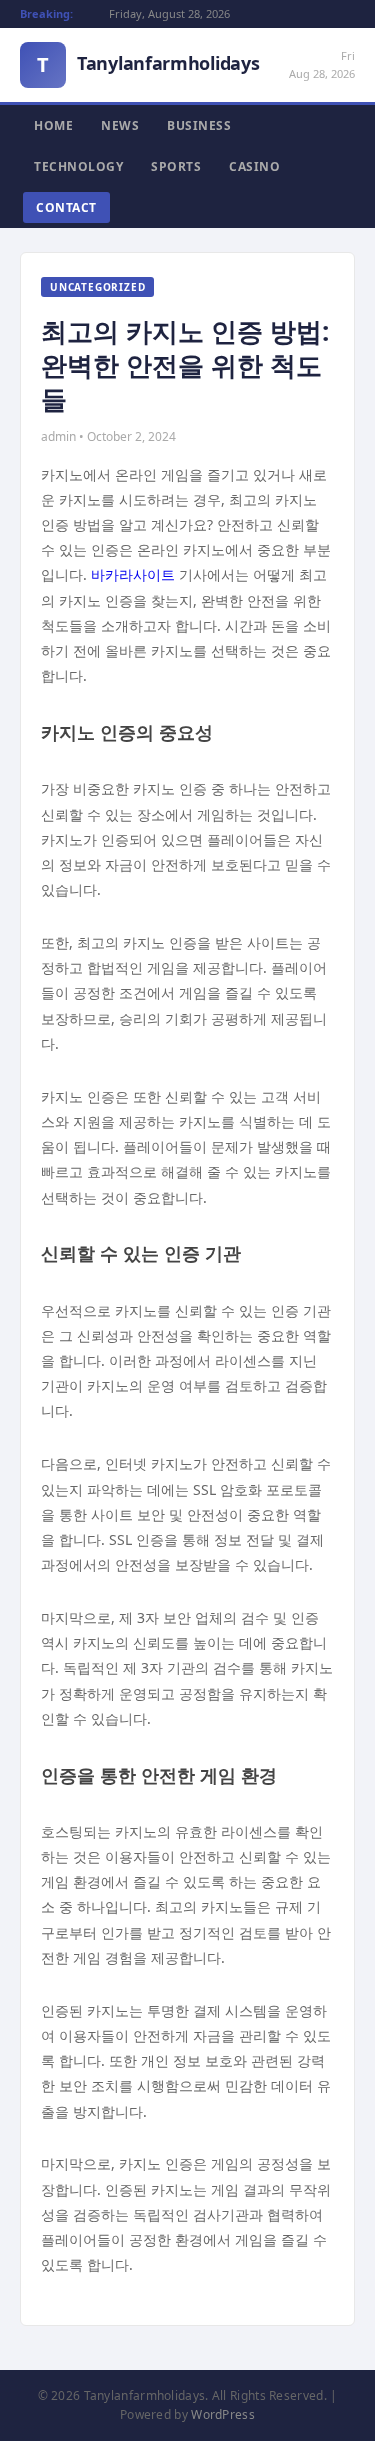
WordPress (223, 2414)
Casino (254, 166)
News (120, 125)
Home (53, 125)
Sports (176, 166)
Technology (78, 166)
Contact (66, 207)
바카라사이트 (133, 574)
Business (199, 125)
